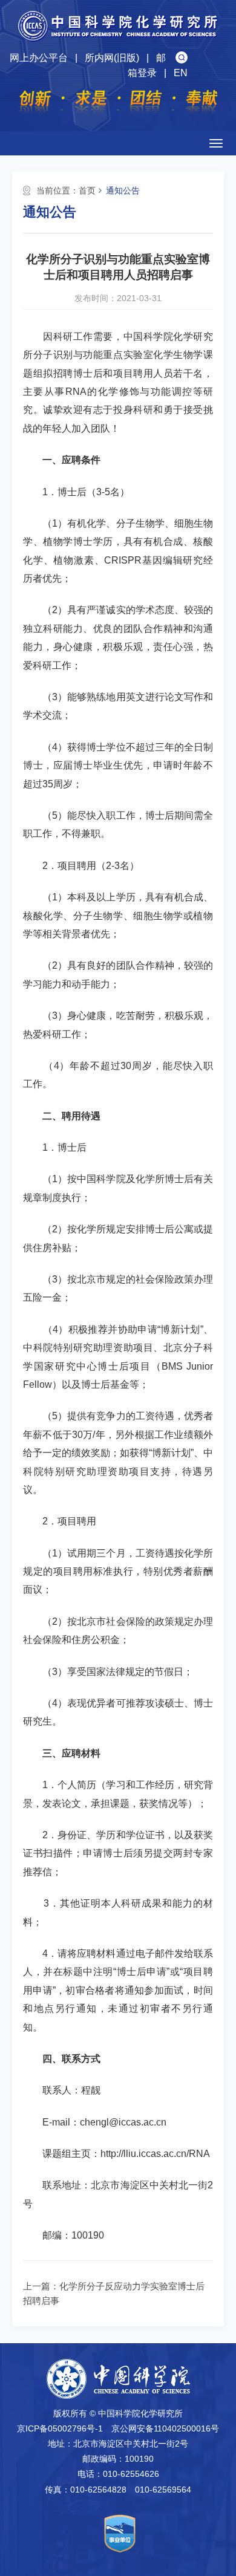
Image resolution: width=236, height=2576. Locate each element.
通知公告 (123, 190)
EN (181, 73)
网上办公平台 (39, 58)
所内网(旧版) (112, 58)
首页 (87, 190)
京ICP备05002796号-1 (60, 2428)
